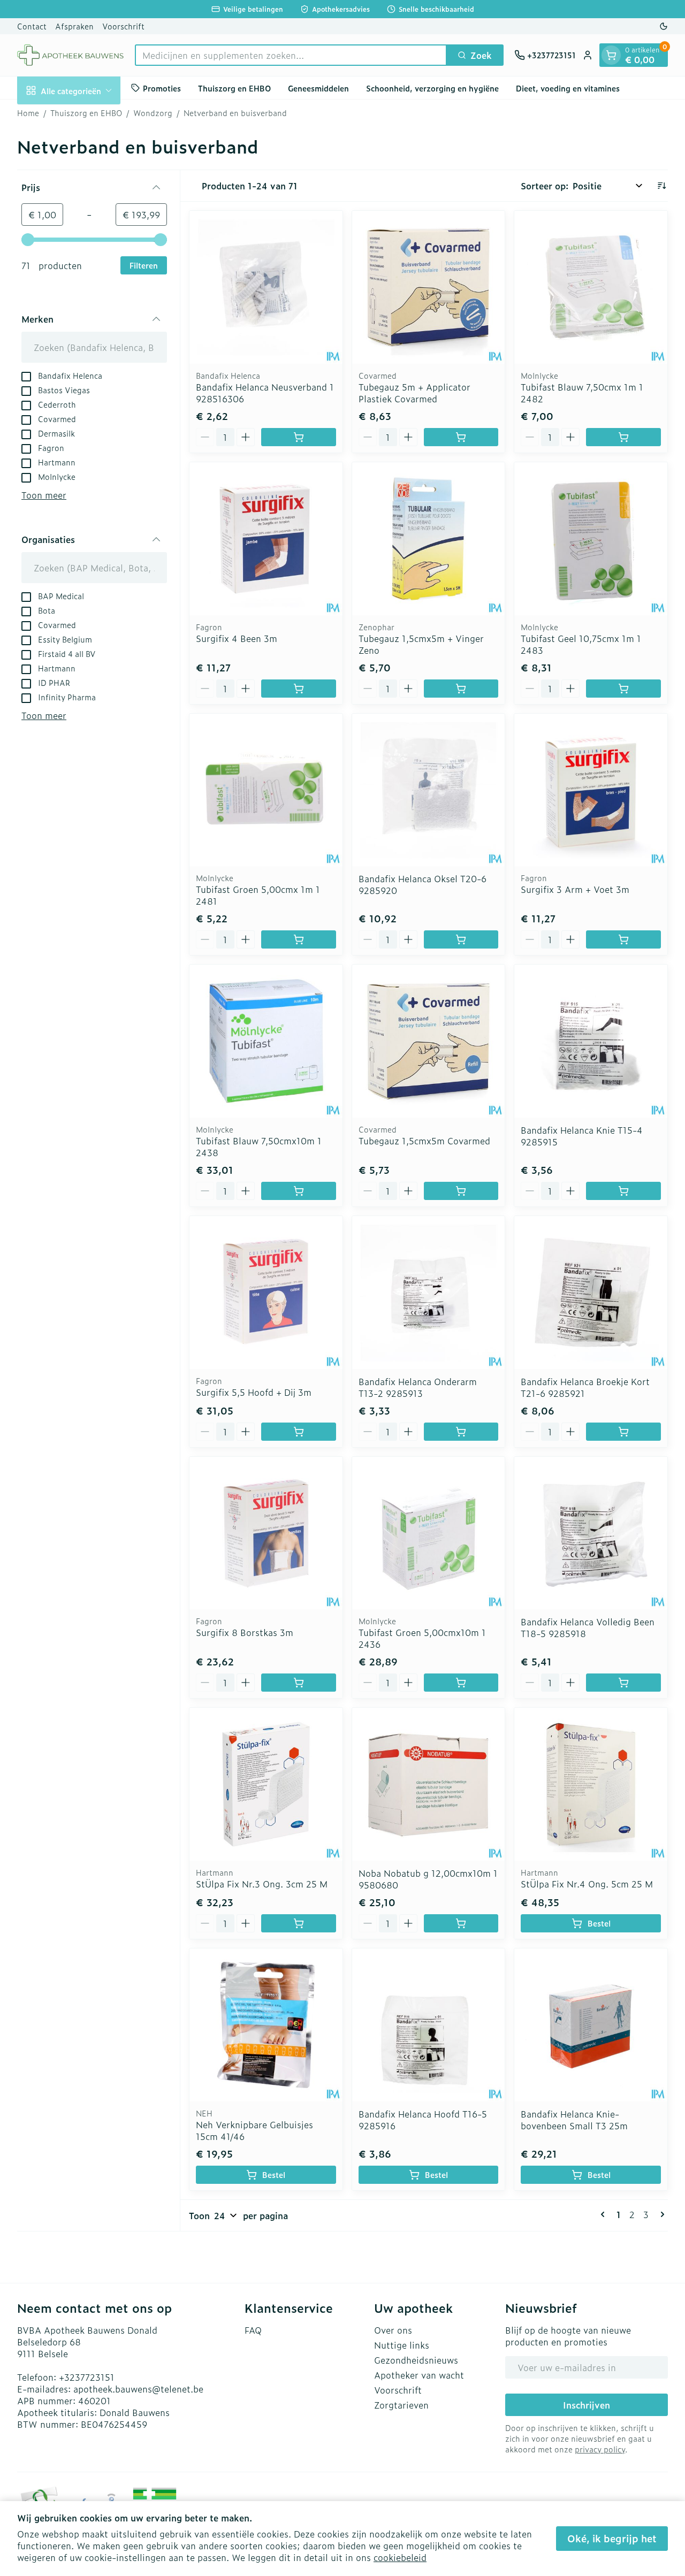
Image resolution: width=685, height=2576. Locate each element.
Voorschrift (123, 26)
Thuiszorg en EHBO (234, 87)
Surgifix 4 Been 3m (237, 638)
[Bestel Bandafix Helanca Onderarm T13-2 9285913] (461, 1432)
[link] (605, 2214)
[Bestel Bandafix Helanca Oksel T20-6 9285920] (461, 939)
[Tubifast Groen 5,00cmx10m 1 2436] (429, 1533)
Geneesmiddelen (318, 87)
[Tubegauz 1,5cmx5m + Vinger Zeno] (429, 539)
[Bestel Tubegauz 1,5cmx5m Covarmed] (461, 1191)
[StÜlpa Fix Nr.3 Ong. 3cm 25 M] (266, 1784)
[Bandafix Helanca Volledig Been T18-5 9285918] (591, 1533)
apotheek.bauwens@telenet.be (138, 2389)
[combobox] (291, 55)
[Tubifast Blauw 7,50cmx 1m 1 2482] (591, 287)
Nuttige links (402, 2345)
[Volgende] (660, 2214)
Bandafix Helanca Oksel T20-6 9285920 (423, 884)
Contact (32, 26)
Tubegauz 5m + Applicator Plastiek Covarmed (414, 393)
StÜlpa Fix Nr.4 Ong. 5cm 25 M (587, 1884)
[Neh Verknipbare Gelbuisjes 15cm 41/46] (266, 2025)
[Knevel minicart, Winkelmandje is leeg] (611, 55)
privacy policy (600, 2449)
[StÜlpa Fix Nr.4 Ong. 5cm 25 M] (591, 1784)
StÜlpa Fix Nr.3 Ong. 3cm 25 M (262, 1884)
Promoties (162, 87)
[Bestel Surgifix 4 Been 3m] (299, 689)
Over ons (393, 2330)
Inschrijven (587, 2405)
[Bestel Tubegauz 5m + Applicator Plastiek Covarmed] (461, 437)
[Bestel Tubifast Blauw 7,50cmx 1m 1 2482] (623, 437)
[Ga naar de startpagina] (71, 55)
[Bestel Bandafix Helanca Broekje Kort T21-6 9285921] (623, 1432)
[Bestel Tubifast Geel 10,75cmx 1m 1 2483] (623, 689)
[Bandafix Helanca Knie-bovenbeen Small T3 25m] (591, 2025)
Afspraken (74, 26)
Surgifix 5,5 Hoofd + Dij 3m (254, 1392)
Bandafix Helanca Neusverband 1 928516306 (265, 393)
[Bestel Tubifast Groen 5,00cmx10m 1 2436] (461, 1683)
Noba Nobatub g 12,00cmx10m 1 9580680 (428, 1879)
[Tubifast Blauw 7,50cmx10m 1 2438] (266, 1041)
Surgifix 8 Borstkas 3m (245, 1632)
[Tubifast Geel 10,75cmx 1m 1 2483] (591, 539)
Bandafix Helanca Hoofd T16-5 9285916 (423, 2120)
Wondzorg (153, 113)
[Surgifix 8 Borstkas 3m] (266, 1533)
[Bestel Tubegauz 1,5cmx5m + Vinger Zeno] (461, 689)
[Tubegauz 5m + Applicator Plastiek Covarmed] (429, 287)
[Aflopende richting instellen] (661, 186)
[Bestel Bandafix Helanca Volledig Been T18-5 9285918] (623, 1683)
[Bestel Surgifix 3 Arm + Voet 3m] (623, 939)
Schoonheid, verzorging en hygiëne (432, 87)
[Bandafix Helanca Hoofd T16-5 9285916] (429, 2025)
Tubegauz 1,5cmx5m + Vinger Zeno (421, 644)
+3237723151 (87, 2377)
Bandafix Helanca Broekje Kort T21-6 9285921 (585, 1387)
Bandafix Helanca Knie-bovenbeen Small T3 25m (574, 2120)
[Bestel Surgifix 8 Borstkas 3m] (299, 1683)
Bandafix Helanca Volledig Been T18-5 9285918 (588, 1627)
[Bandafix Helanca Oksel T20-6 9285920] (429, 790)
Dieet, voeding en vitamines (568, 87)
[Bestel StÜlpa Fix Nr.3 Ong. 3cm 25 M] (299, 1923)
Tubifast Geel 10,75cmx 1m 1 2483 (581, 644)
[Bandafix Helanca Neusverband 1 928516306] (266, 287)
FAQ (253, 2330)
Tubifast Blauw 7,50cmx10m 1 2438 (259, 1146)
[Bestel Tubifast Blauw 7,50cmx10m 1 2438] (299, 1191)
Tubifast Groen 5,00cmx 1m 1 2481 (258, 895)
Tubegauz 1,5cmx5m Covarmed (424, 1141)
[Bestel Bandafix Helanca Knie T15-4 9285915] (623, 1191)
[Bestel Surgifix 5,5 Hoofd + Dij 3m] (299, 1432)
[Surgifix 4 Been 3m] (266, 539)
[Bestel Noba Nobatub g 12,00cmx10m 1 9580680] (461, 1923)
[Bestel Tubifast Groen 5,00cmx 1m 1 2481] (299, 939)
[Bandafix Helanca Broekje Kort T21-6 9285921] (591, 1293)
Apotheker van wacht (419, 2375)
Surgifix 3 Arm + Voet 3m (575, 889)
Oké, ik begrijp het (612, 2538)
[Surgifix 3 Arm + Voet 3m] (591, 790)
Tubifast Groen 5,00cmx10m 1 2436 (422, 1638)
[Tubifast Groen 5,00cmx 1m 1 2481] (266, 790)
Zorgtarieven (401, 2405)
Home (28, 113)
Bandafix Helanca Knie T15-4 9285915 (582, 1136)
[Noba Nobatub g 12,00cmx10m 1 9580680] (429, 1784)
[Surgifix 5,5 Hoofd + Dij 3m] (266, 1293)
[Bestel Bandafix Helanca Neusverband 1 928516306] (299, 437)
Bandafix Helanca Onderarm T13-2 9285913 (418, 1387)
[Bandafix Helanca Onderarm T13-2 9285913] (429, 1293)
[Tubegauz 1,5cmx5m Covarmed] (429, 1041)
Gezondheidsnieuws (416, 2360)
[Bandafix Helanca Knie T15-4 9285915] (591, 1041)
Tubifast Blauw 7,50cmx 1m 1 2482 (582, 393)
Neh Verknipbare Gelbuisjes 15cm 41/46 (254, 2130)
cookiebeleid (400, 2557)
